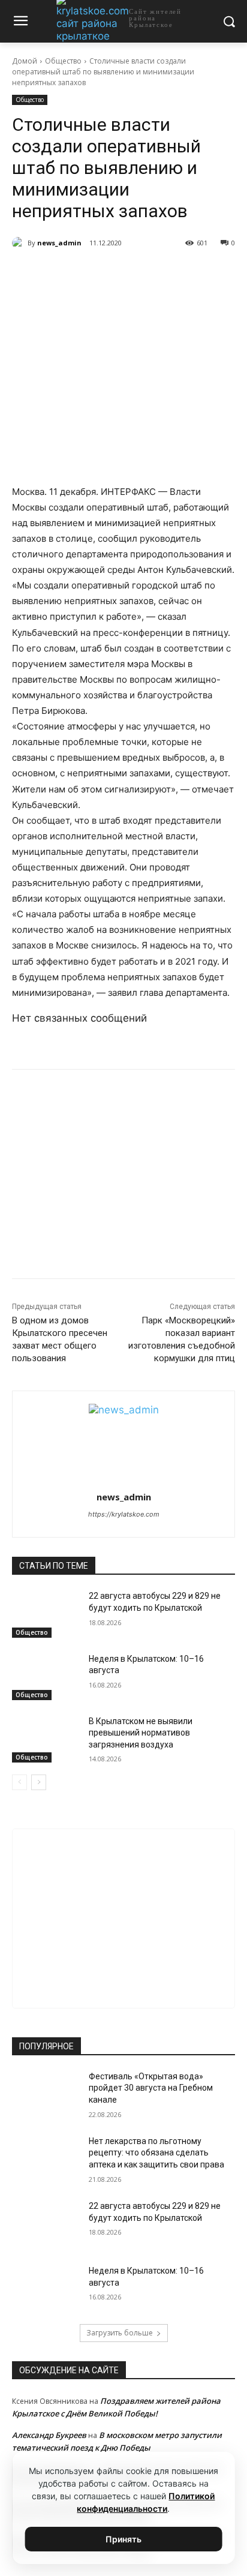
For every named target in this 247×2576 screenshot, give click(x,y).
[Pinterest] (144, 274)
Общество (63, 61)
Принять (123, 2539)
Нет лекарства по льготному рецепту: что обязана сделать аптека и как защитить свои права (156, 2153)
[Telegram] (89, 274)
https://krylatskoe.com (124, 1514)
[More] (173, 274)
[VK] (62, 274)
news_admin (59, 243)
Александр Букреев (49, 2435)
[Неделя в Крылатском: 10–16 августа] (46, 1677)
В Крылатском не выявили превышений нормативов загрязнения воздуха (141, 1733)
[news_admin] (20, 243)
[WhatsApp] (117, 274)
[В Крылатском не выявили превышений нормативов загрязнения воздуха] (46, 1739)
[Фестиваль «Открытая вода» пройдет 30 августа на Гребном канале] (46, 2094)
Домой (25, 61)
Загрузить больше (120, 2333)
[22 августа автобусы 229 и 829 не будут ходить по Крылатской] (46, 1614)
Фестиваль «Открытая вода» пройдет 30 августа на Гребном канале (151, 2088)
